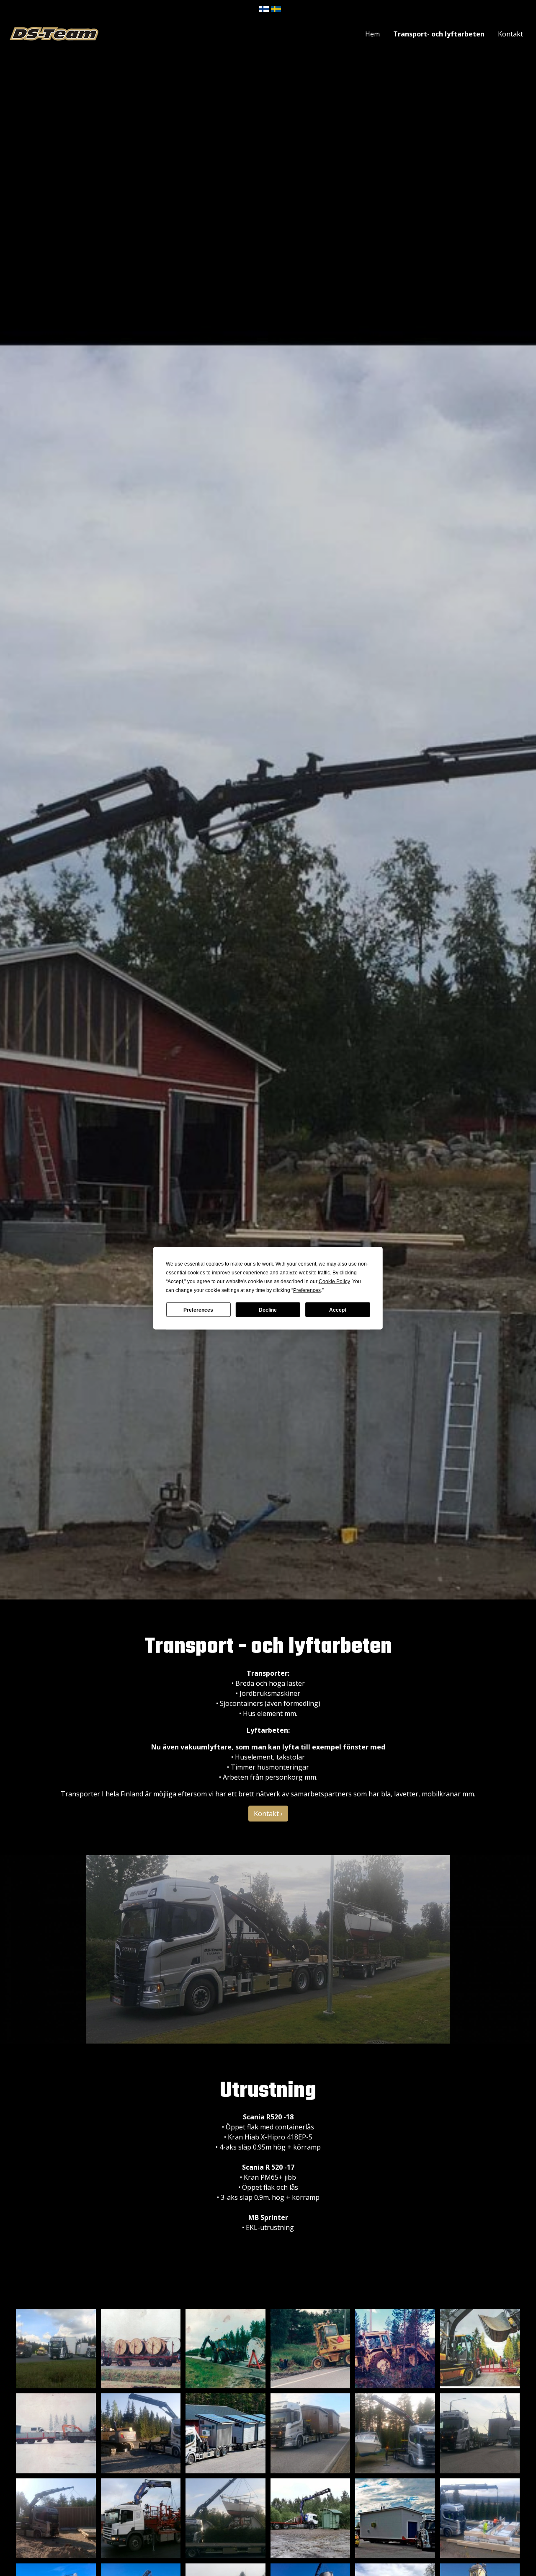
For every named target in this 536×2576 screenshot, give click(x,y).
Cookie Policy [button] (334, 1281)
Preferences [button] (307, 1290)
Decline (268, 1310)
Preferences (198, 1310)
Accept (338, 1310)
